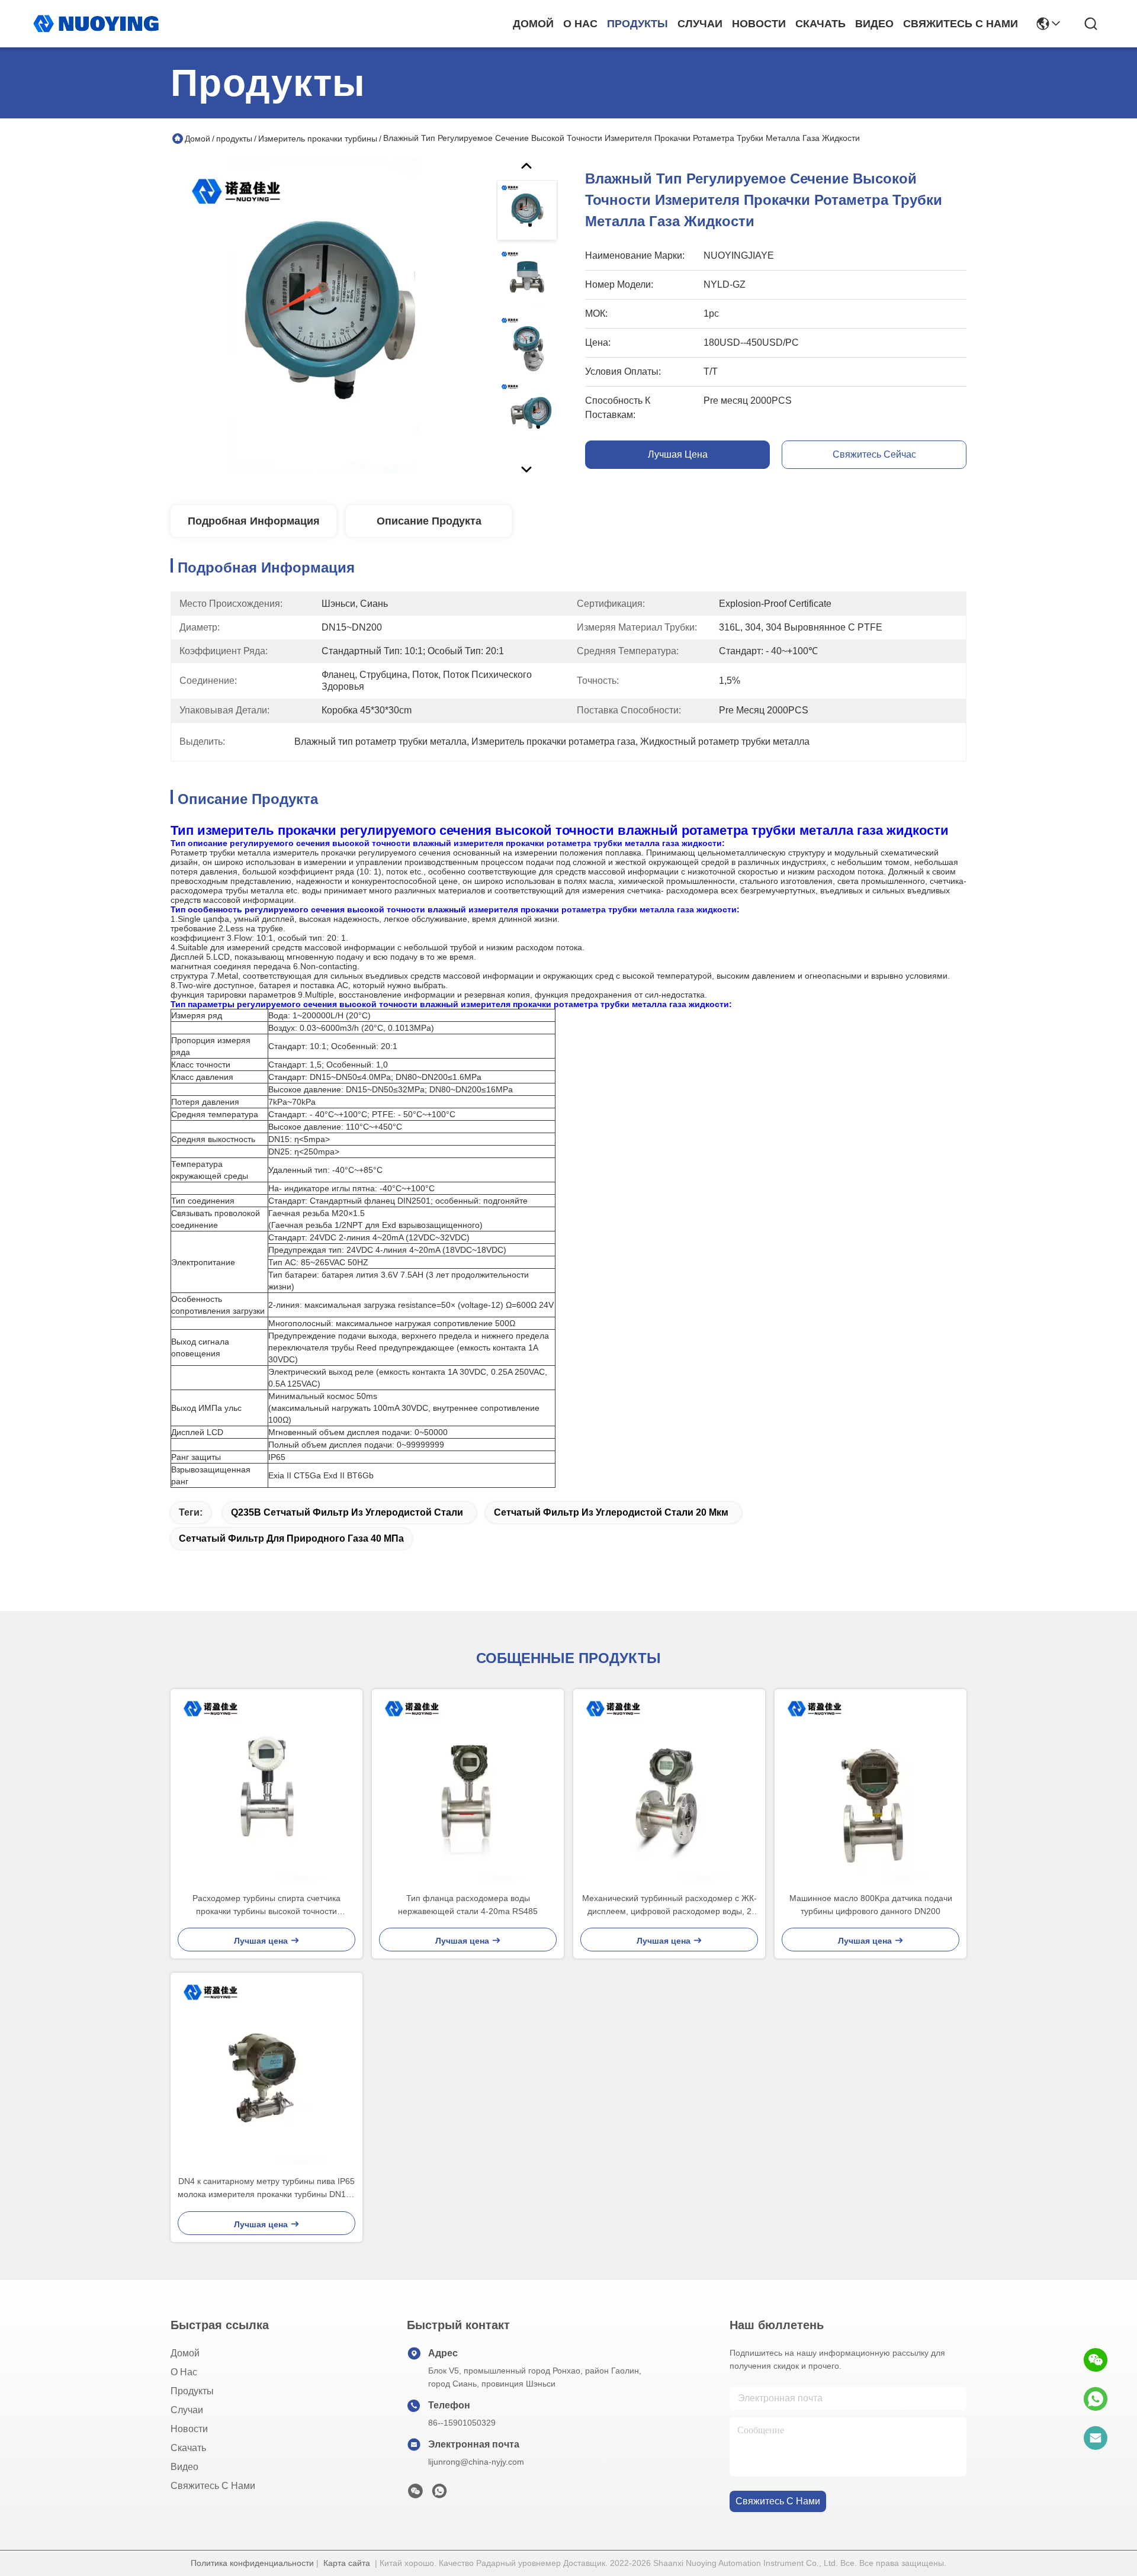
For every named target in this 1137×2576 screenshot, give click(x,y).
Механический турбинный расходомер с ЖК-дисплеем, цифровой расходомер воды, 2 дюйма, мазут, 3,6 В (669, 1906)
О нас (580, 24)
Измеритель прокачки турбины (318, 139)
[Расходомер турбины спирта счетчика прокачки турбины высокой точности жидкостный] (266, 1785)
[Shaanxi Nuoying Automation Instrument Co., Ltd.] (96, 24)
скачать (820, 24)
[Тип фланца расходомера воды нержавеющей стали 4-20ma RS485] (468, 1785)
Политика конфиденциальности (252, 2563)
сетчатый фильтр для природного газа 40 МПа (291, 1538)
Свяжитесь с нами (961, 24)
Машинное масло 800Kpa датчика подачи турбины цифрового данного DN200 (871, 1905)
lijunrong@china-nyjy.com (476, 2462)
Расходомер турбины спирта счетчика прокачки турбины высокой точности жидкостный (266, 1906)
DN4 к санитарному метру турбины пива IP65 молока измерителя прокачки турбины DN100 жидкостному (266, 2189)
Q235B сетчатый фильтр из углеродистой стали (347, 1512)
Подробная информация (254, 521)
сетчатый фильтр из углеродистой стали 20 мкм (611, 1512)
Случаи (700, 24)
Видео (874, 24)
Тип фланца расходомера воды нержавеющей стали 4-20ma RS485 (468, 1905)
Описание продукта (429, 521)
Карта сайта (347, 2563)
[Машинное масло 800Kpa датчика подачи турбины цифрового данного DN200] (871, 1785)
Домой (533, 24)
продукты (637, 24)
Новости (759, 24)
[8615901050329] (1096, 2399)
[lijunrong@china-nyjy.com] (1096, 2438)
